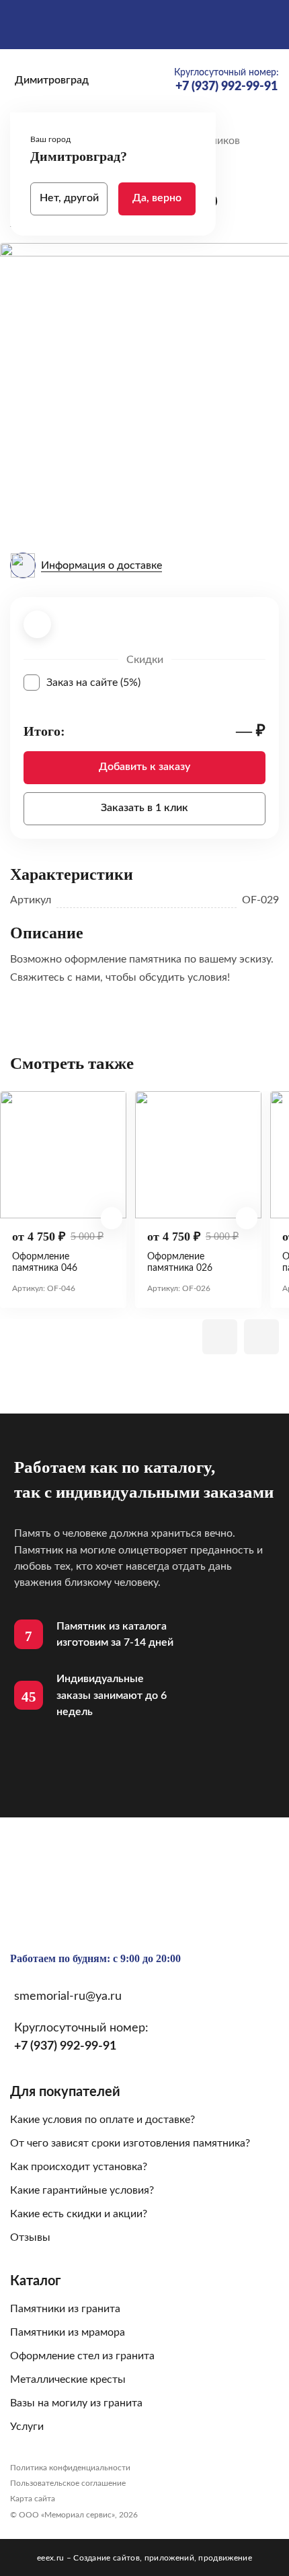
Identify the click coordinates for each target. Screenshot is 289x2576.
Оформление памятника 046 (45, 1262)
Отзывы (30, 2237)
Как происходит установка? (79, 2167)
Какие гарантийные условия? (82, 2190)
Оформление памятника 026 (180, 1262)
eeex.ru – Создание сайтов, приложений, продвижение (144, 2558)
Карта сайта (33, 2499)
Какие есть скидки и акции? (79, 2214)
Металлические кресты (68, 2379)
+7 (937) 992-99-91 (65, 2046)
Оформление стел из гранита (82, 2356)
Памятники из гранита (65, 2309)
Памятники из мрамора (68, 2332)
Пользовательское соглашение (68, 2483)
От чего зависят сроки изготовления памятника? (130, 2143)
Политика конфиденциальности (70, 2468)
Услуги (27, 2427)
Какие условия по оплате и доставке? (102, 2120)
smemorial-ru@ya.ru (68, 1996)
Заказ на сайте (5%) (156, 683)
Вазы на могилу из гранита (76, 2403)
